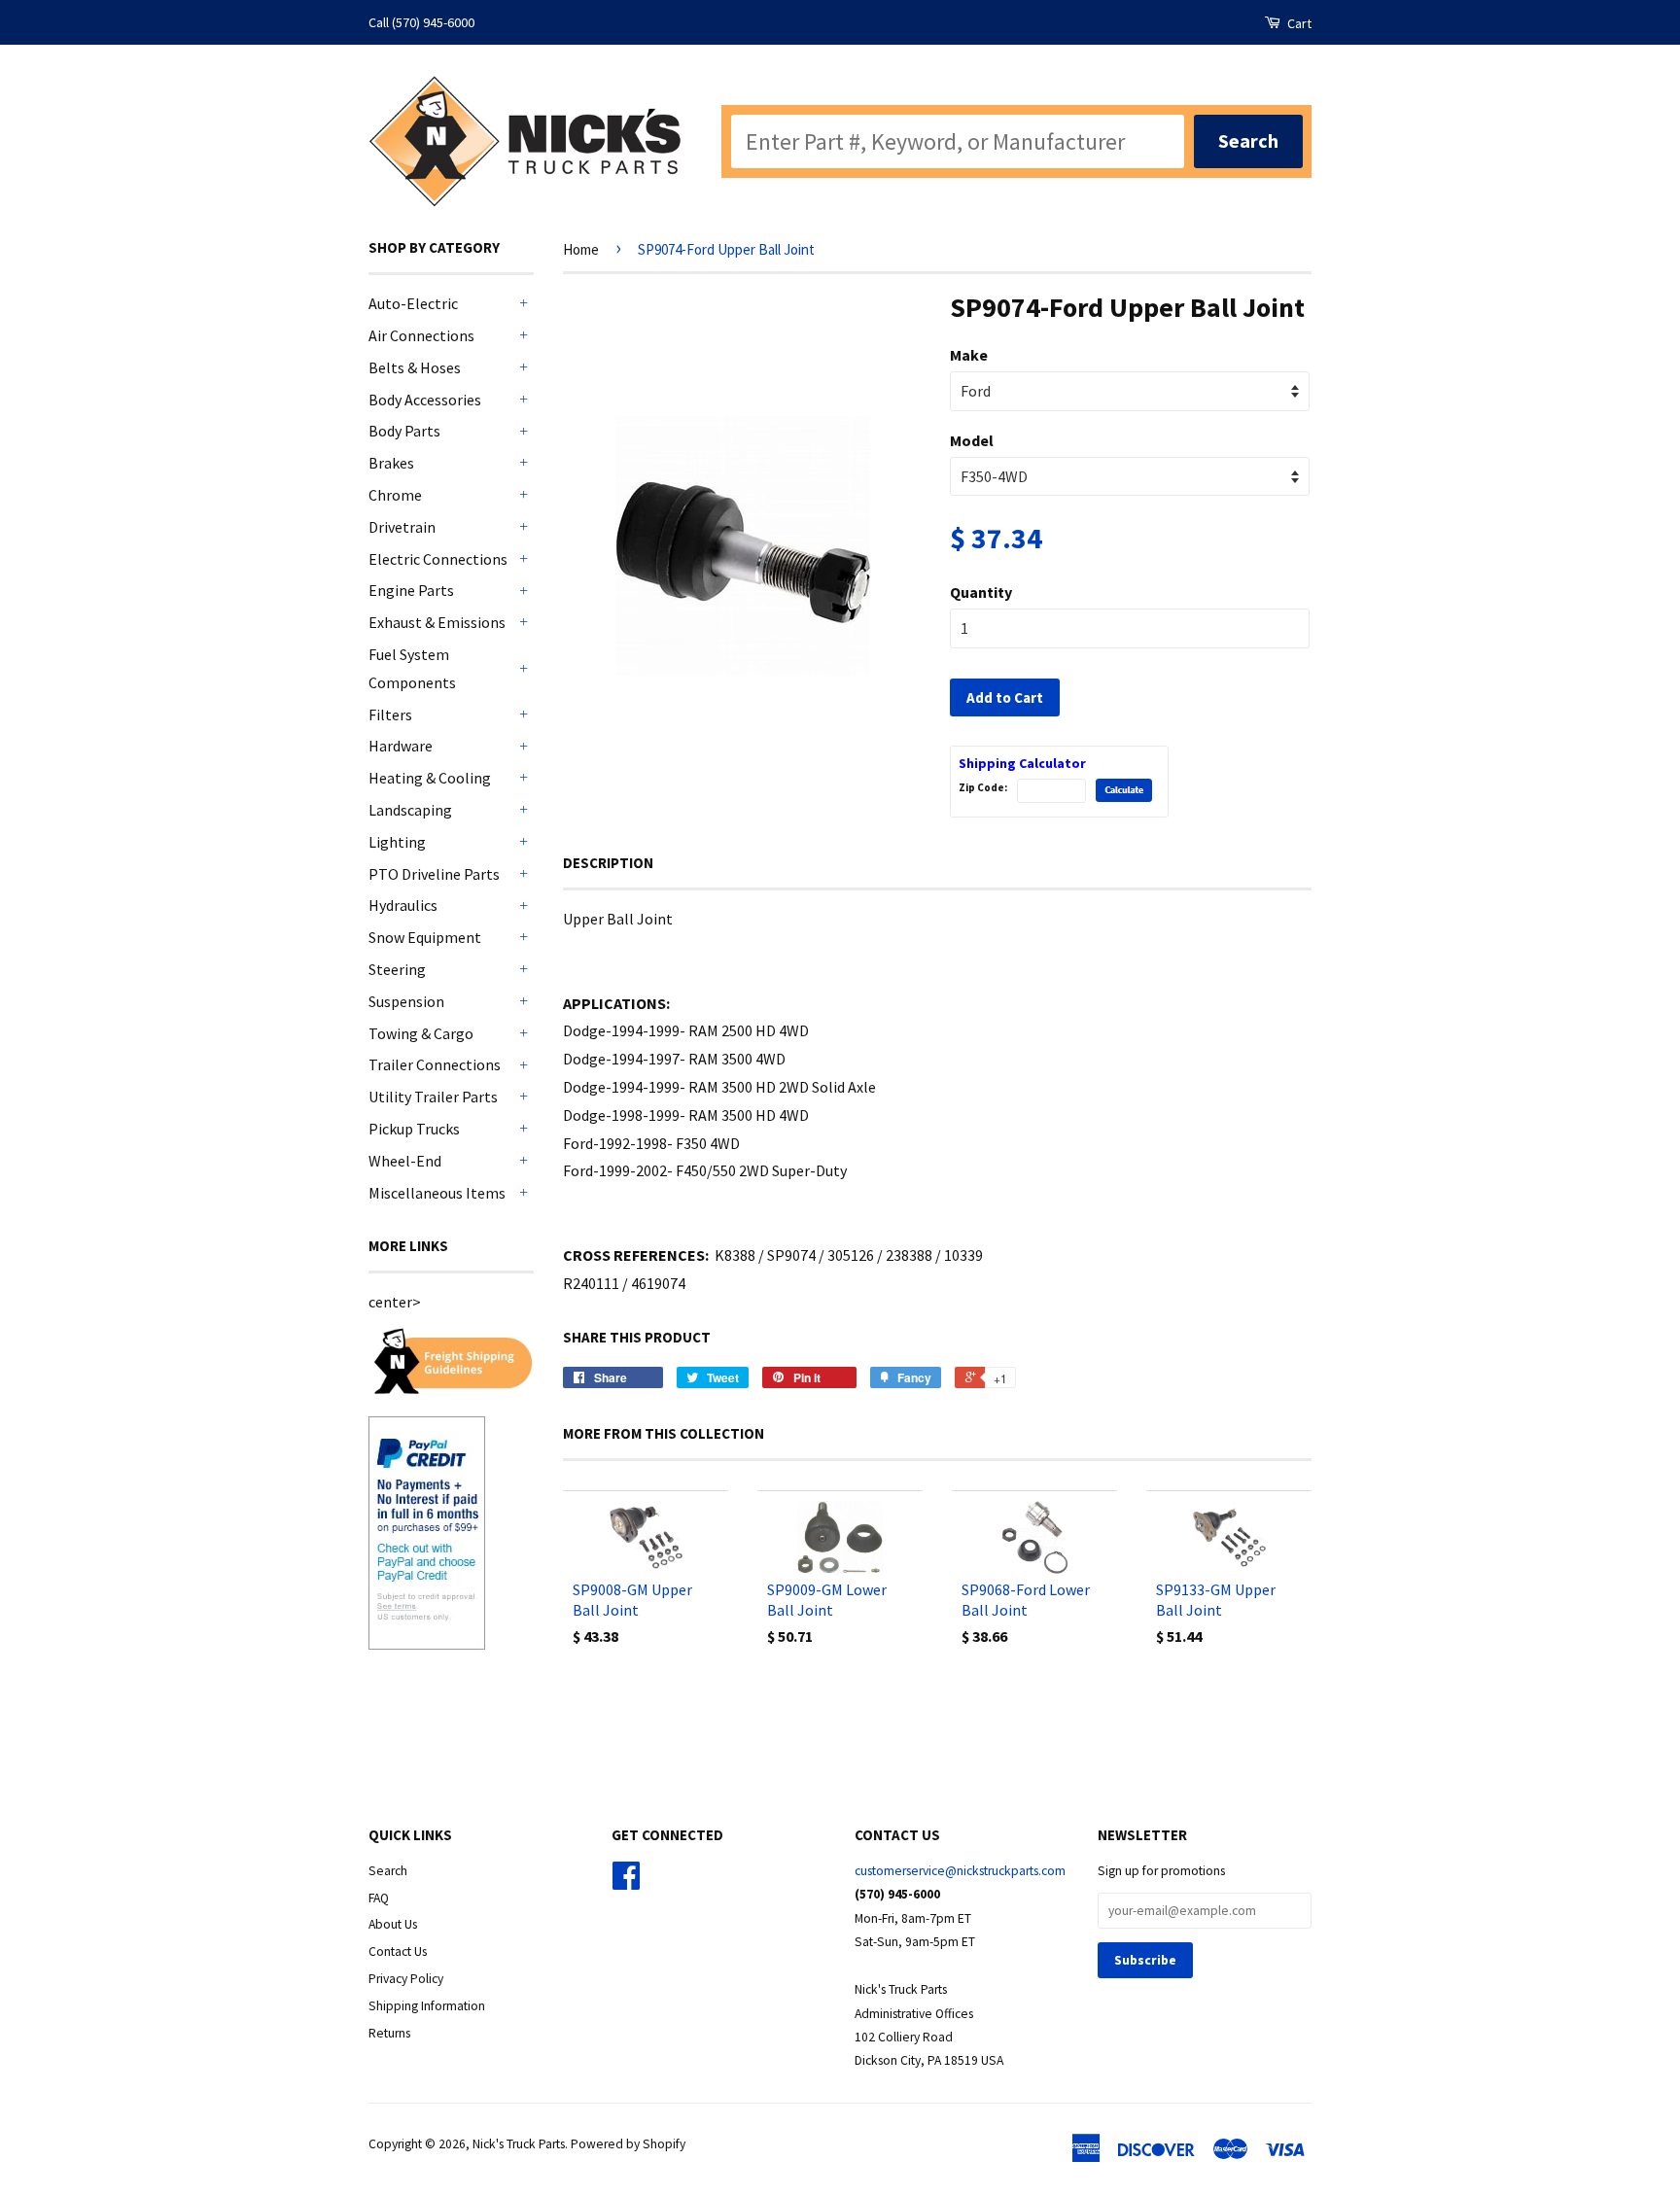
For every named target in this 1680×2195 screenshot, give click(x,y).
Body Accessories (425, 400)
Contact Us (398, 1951)
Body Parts (404, 431)
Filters (390, 714)
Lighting (397, 842)
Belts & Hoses (415, 367)
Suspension (406, 1001)
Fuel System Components (412, 668)
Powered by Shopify (628, 2144)
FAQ (379, 1898)
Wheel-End (405, 1161)
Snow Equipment (425, 937)
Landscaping (410, 810)
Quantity (981, 592)
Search (388, 1871)
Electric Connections (438, 559)
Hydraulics (403, 905)
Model (972, 440)
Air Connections (421, 335)
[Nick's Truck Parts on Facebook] (626, 1882)
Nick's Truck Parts (519, 2144)
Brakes (391, 463)
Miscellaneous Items (437, 1193)
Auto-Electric (413, 303)
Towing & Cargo (421, 1033)
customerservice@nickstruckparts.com (960, 1871)
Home (581, 249)
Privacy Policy (406, 1979)
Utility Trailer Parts (433, 1097)
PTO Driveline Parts (434, 874)
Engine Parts (411, 590)
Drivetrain (402, 527)
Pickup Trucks (414, 1129)
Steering (397, 969)
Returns (389, 2033)
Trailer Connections (435, 1064)
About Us (393, 1924)
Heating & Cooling (430, 778)
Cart (1298, 23)
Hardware (401, 746)
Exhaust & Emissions (437, 622)
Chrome (395, 495)
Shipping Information (427, 2006)
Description (608, 863)
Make (969, 355)
